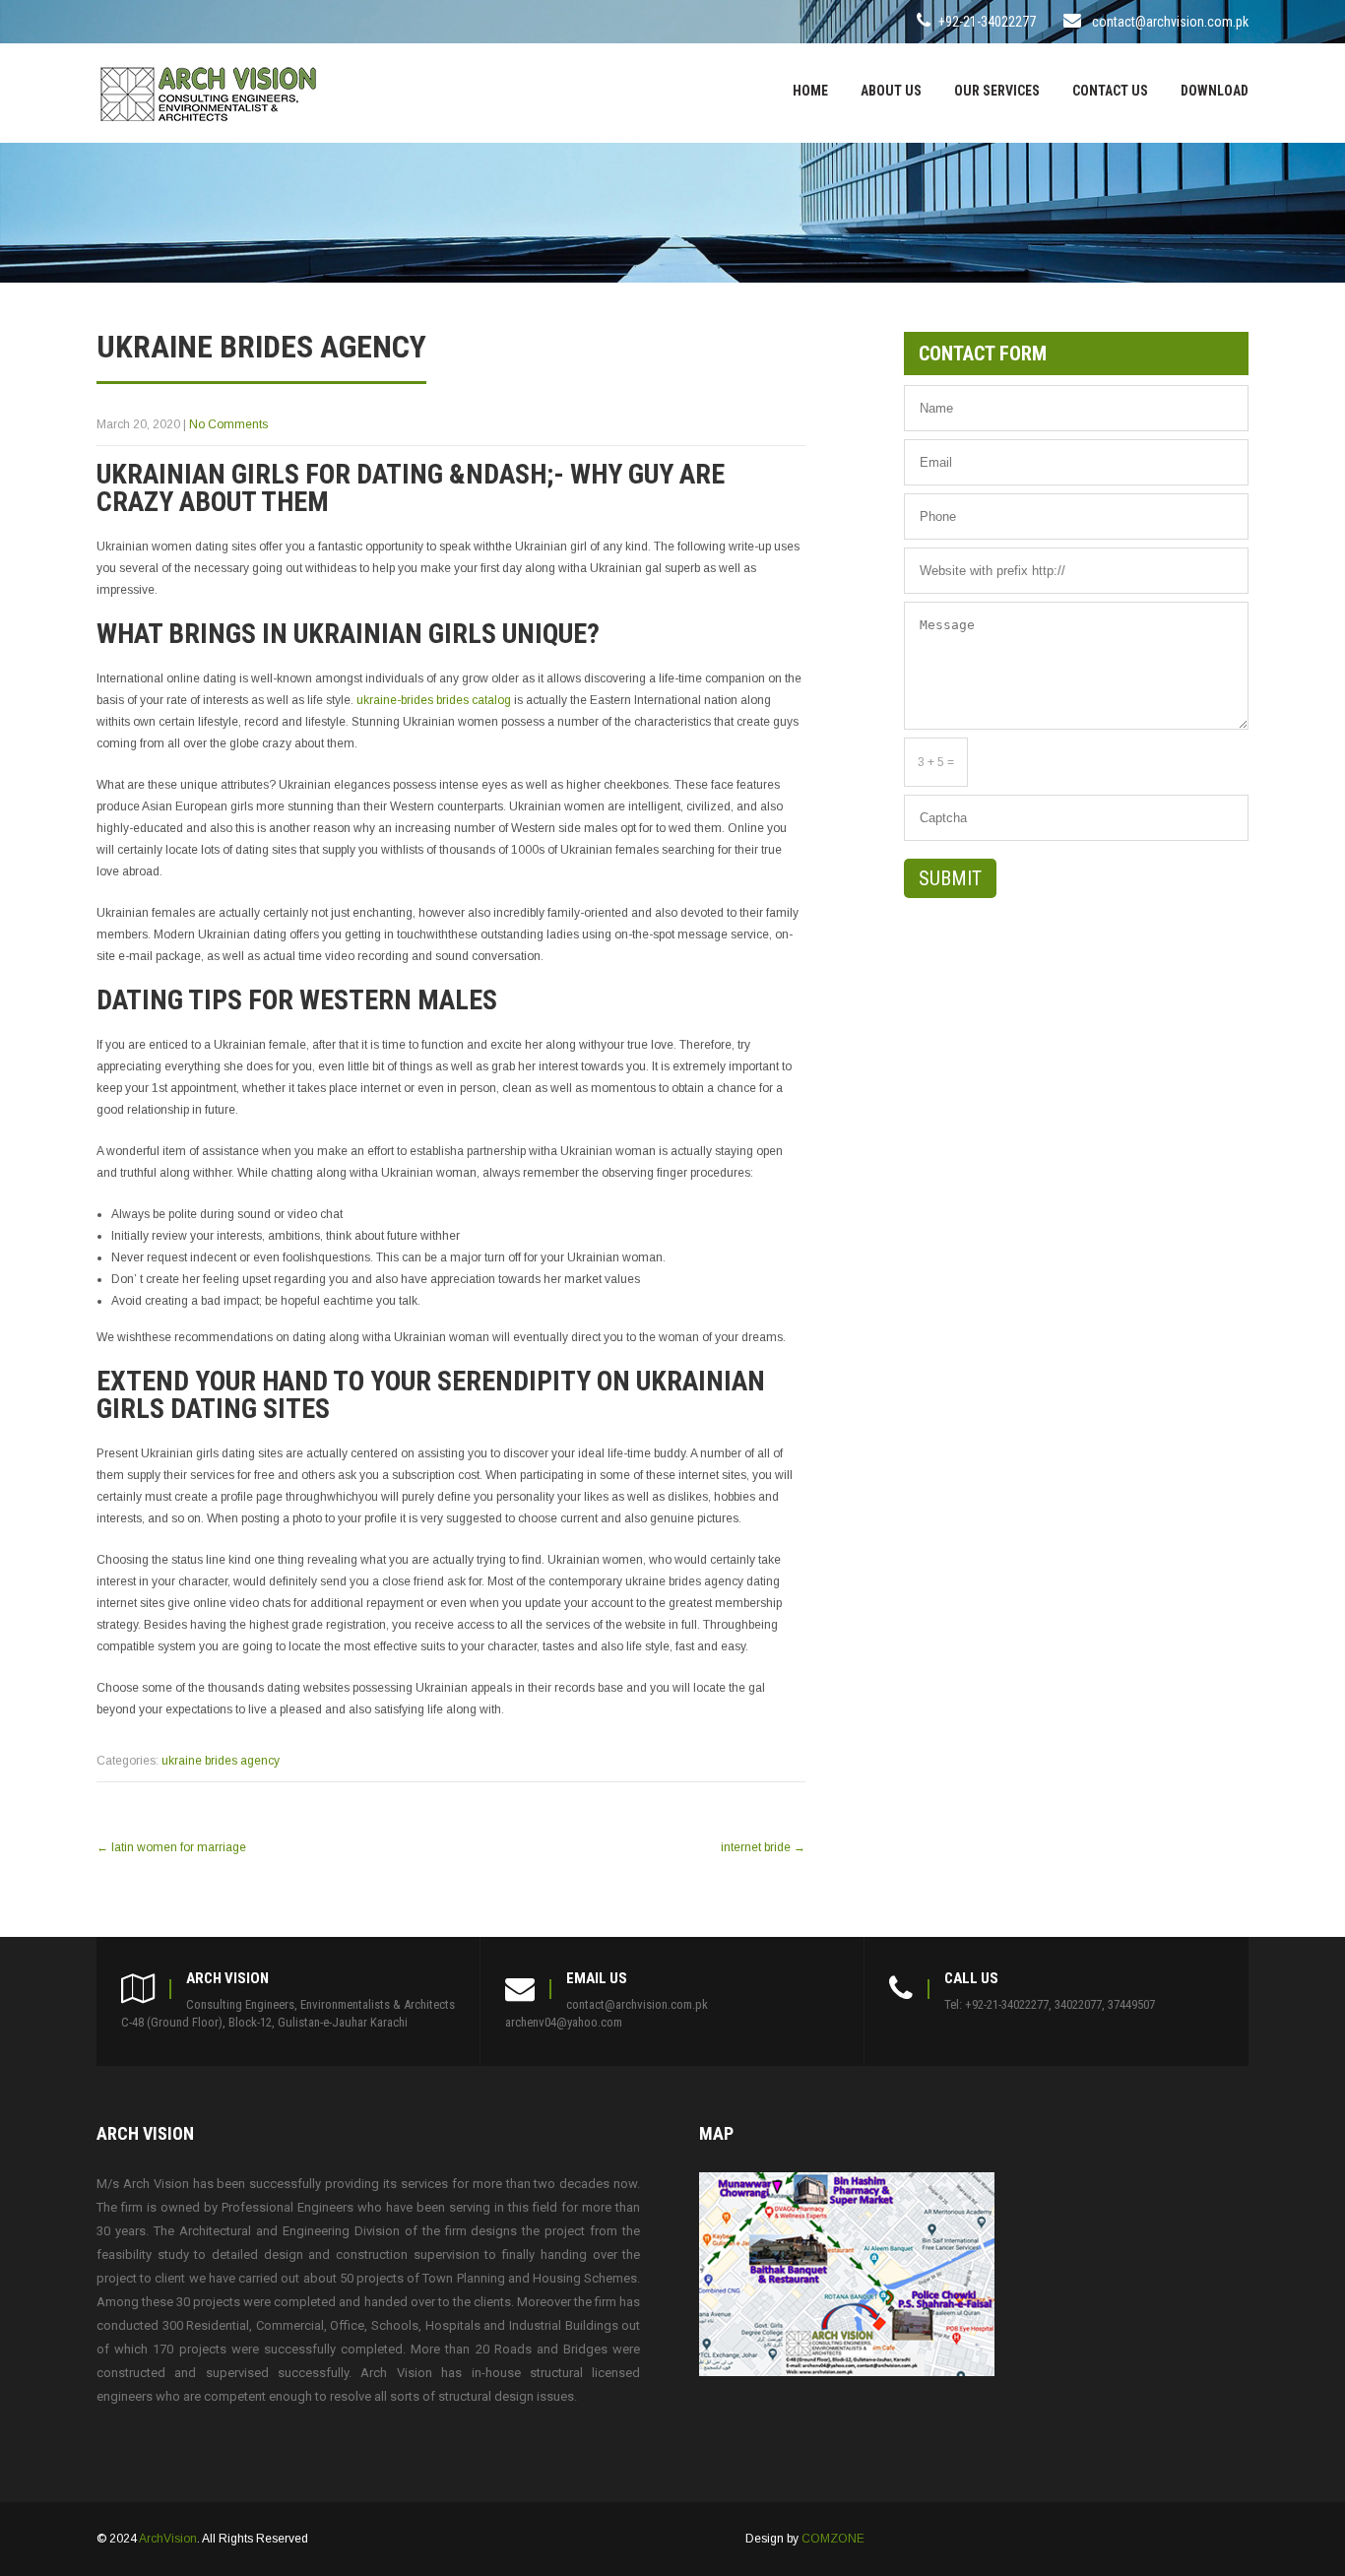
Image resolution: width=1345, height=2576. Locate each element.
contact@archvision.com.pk (1170, 22)
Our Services (997, 91)
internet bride (763, 1847)
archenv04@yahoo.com (564, 2022)
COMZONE (833, 2539)
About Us (891, 91)
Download (1215, 91)
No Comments (228, 424)
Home (810, 91)
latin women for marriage (171, 1847)
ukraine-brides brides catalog (434, 700)
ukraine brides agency (221, 1761)
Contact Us (1110, 91)
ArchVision (168, 2539)
